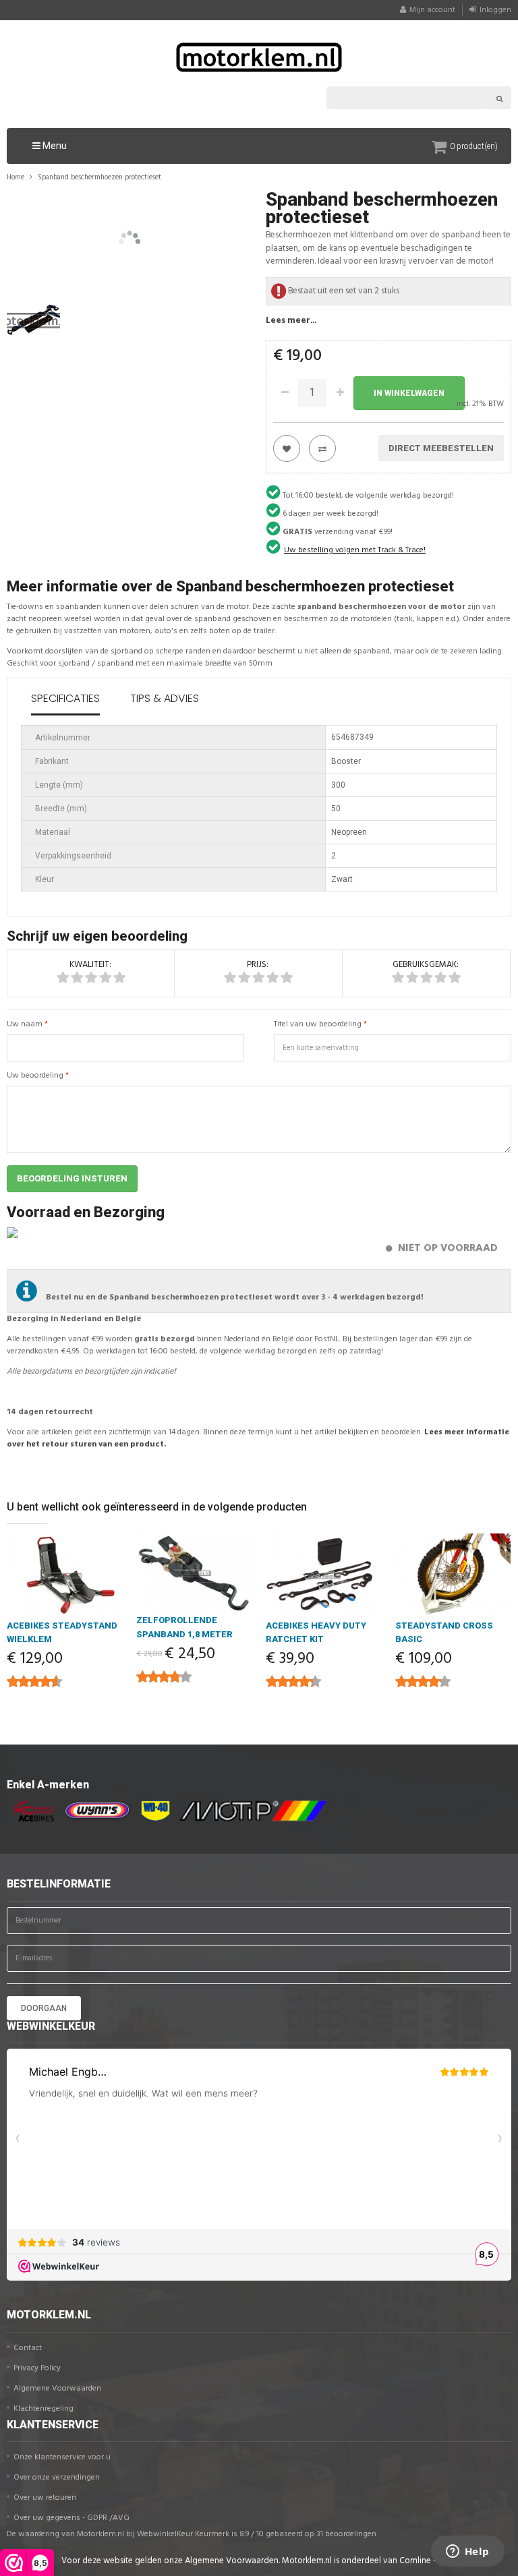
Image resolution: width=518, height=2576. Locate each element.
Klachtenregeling (44, 2409)
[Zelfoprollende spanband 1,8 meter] (194, 1573)
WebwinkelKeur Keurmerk (183, 2534)
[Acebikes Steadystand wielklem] (65, 1576)
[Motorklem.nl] (259, 57)
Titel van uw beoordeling (318, 1024)
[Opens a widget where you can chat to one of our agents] (467, 2552)
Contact (28, 2348)
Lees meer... (291, 321)
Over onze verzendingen (57, 2478)
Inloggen (495, 10)
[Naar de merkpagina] (30, 1811)
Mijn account (432, 10)
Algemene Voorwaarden (57, 2389)
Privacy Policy (37, 2368)
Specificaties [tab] (65, 698)
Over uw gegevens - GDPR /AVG (71, 2518)
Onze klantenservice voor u (62, 2457)
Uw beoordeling (35, 1076)
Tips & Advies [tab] (165, 698)
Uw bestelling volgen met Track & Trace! (355, 550)
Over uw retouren (45, 2498)
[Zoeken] (500, 98)
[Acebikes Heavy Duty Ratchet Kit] (324, 1576)
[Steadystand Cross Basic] (453, 1576)
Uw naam (25, 1024)
